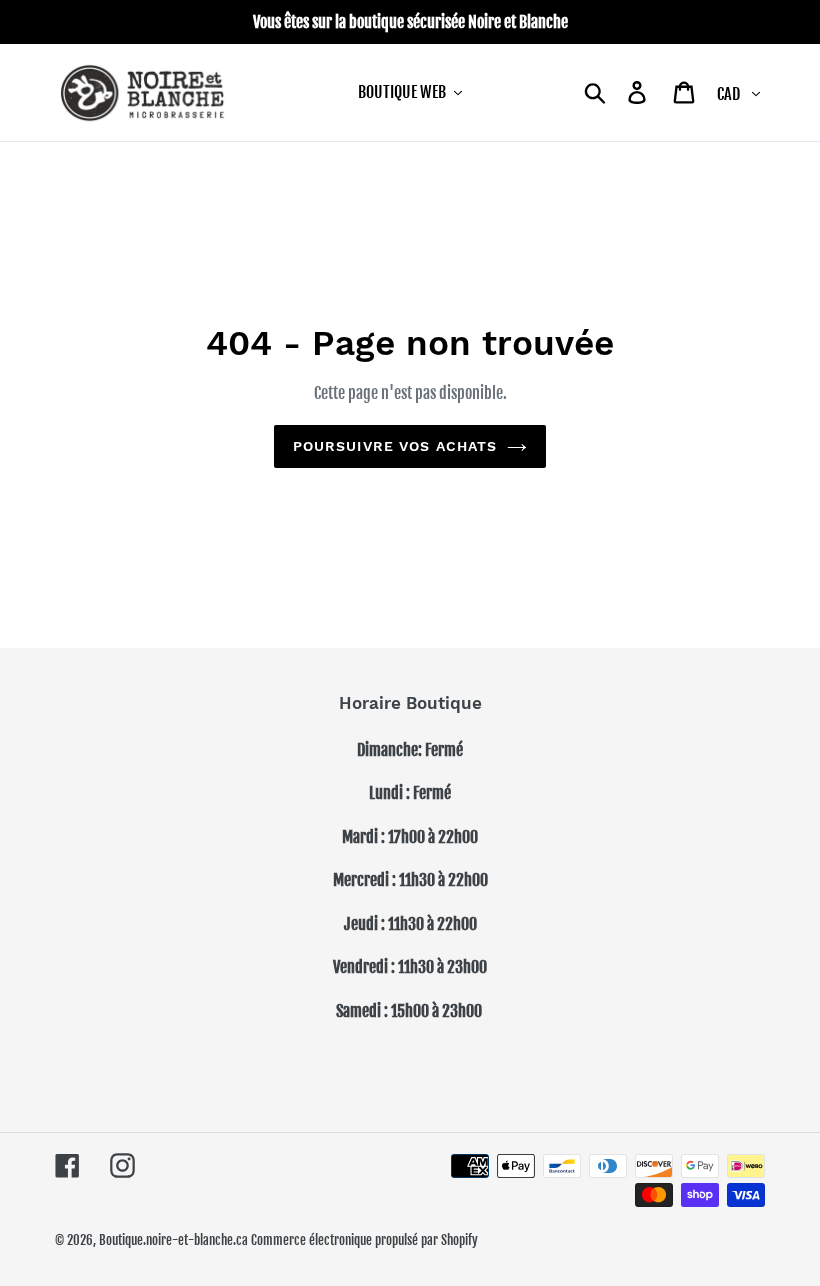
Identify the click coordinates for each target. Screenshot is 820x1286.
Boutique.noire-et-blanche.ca (173, 1240)
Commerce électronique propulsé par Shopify (364, 1240)
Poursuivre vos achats (395, 446)
